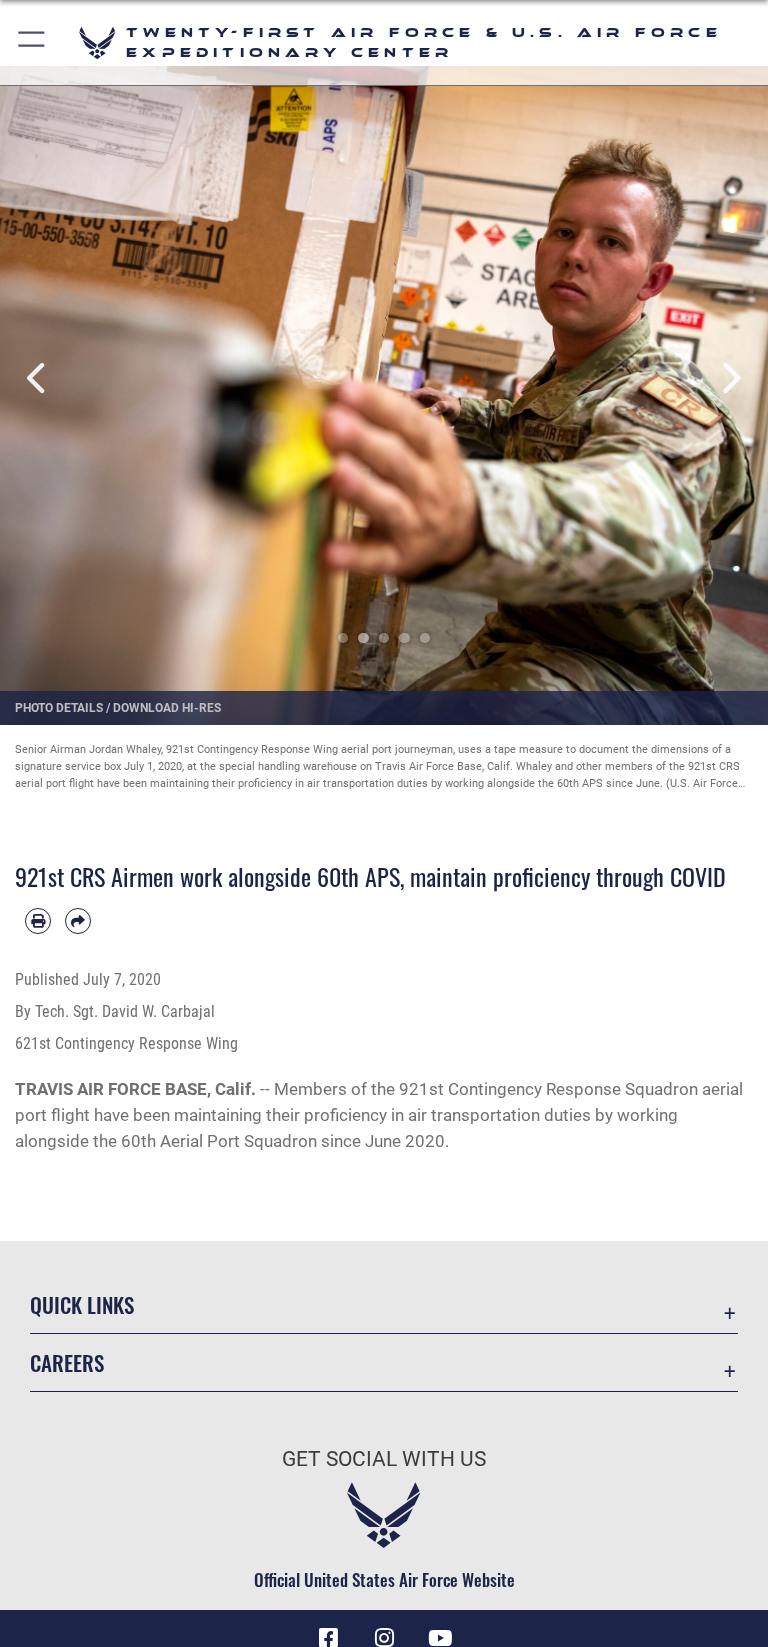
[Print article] (38, 921)
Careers (67, 1362)
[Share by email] (78, 921)
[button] (32, 42)
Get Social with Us (384, 1459)
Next (729, 378)
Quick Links (82, 1304)
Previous (38, 378)
